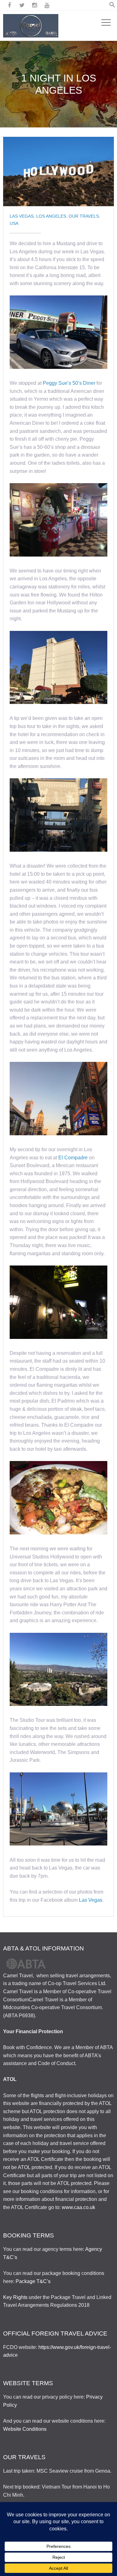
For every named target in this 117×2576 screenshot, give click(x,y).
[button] (112, 6)
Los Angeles (51, 216)
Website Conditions (25, 2429)
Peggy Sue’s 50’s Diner (69, 383)
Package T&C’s (33, 2281)
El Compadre (74, 1158)
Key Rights (15, 2297)
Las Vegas (22, 216)
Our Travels (84, 216)
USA (14, 223)
